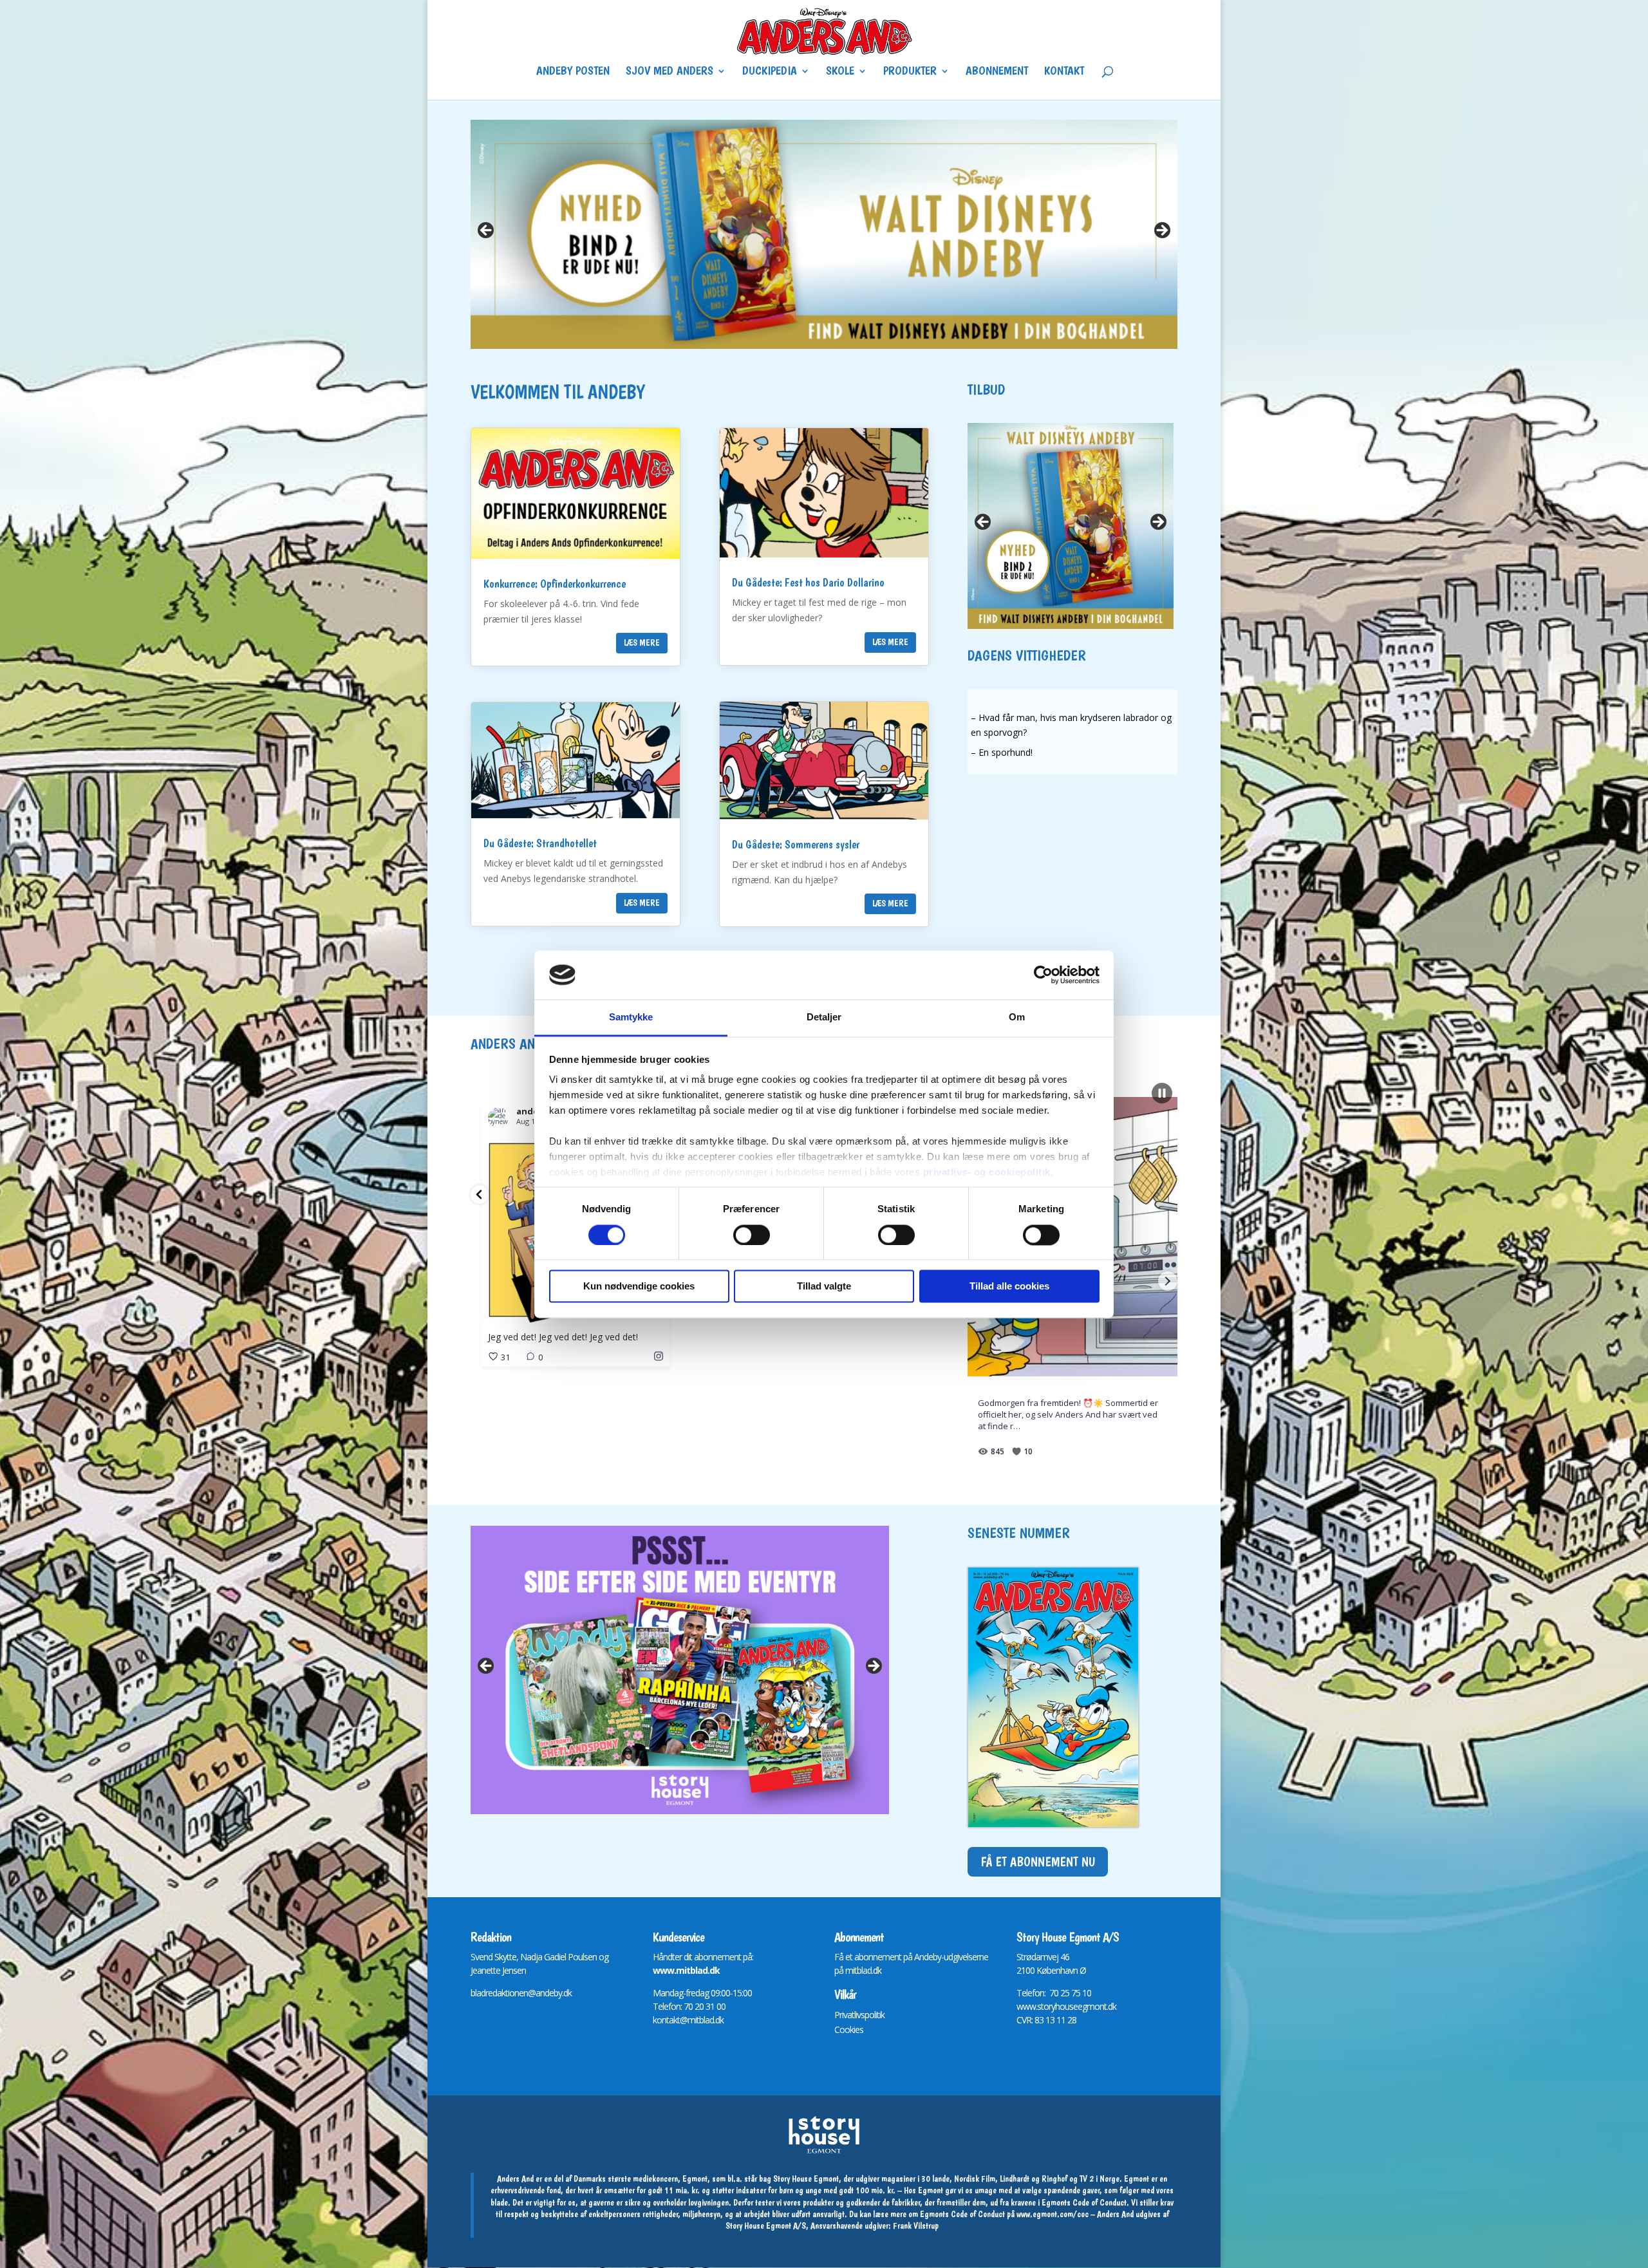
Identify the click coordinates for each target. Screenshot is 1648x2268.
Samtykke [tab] (631, 1017)
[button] (480, 1195)
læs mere (642, 642)
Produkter (910, 72)
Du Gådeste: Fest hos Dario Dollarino (808, 582)
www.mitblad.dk (686, 1970)
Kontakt (1064, 72)
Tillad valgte (824, 1287)
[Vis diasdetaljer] (824, 234)
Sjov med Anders (669, 72)
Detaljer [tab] (824, 1017)
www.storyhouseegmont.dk (1066, 2006)
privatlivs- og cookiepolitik (987, 1173)
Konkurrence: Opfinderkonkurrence (555, 584)
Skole (840, 72)
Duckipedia (770, 72)
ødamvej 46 (1048, 1957)
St (1020, 1957)
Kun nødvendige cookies (639, 1287)
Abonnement (997, 72)
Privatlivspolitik (859, 2015)
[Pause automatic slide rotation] (1162, 1093)
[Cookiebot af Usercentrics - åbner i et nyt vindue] (1043, 975)
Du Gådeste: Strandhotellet (540, 843)
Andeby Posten (573, 72)
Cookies (849, 2029)
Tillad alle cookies (1009, 1287)
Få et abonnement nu (1038, 1862)
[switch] (752, 1235)
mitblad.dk (863, 1970)
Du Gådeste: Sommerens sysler (796, 844)
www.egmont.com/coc (1053, 2214)
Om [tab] (1017, 1017)
